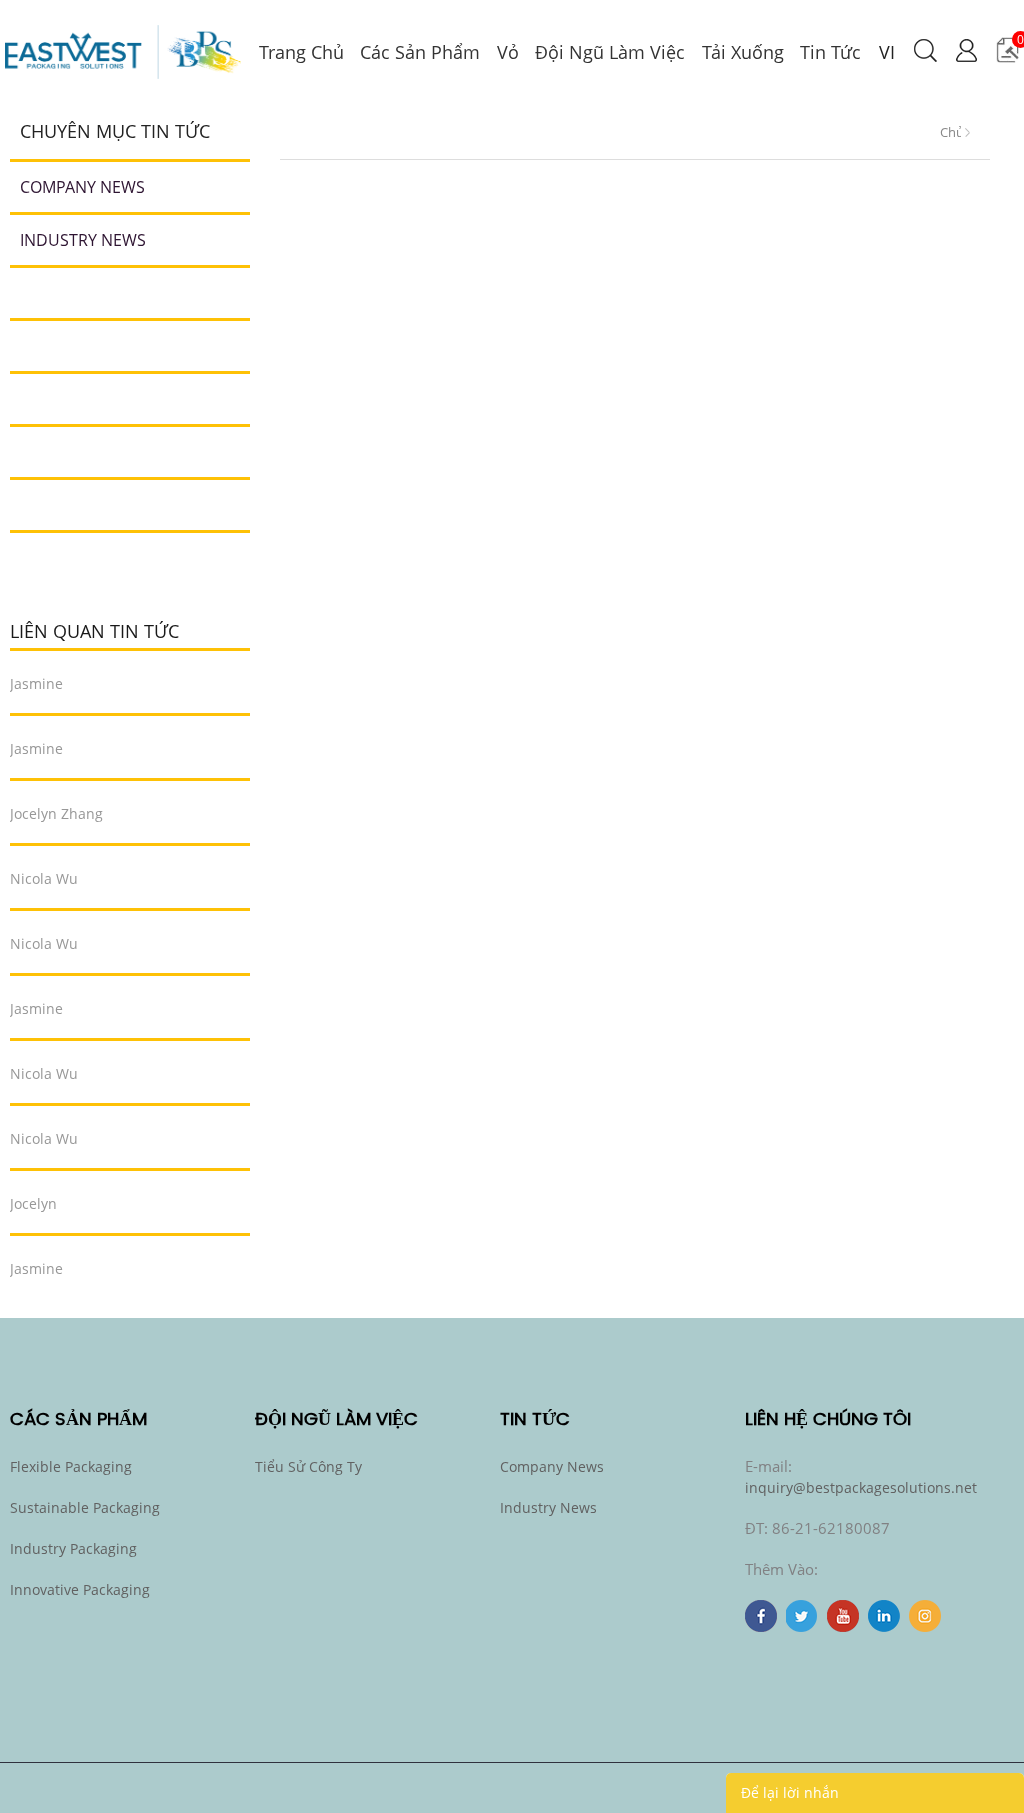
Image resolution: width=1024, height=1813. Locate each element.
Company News (82, 187)
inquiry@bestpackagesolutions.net (861, 1487)
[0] (1007, 57)
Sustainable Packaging (85, 1507)
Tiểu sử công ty (308, 1466)
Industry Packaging (73, 1548)
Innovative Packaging (80, 1589)
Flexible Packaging (71, 1466)
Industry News (83, 240)
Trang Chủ (950, 128)
